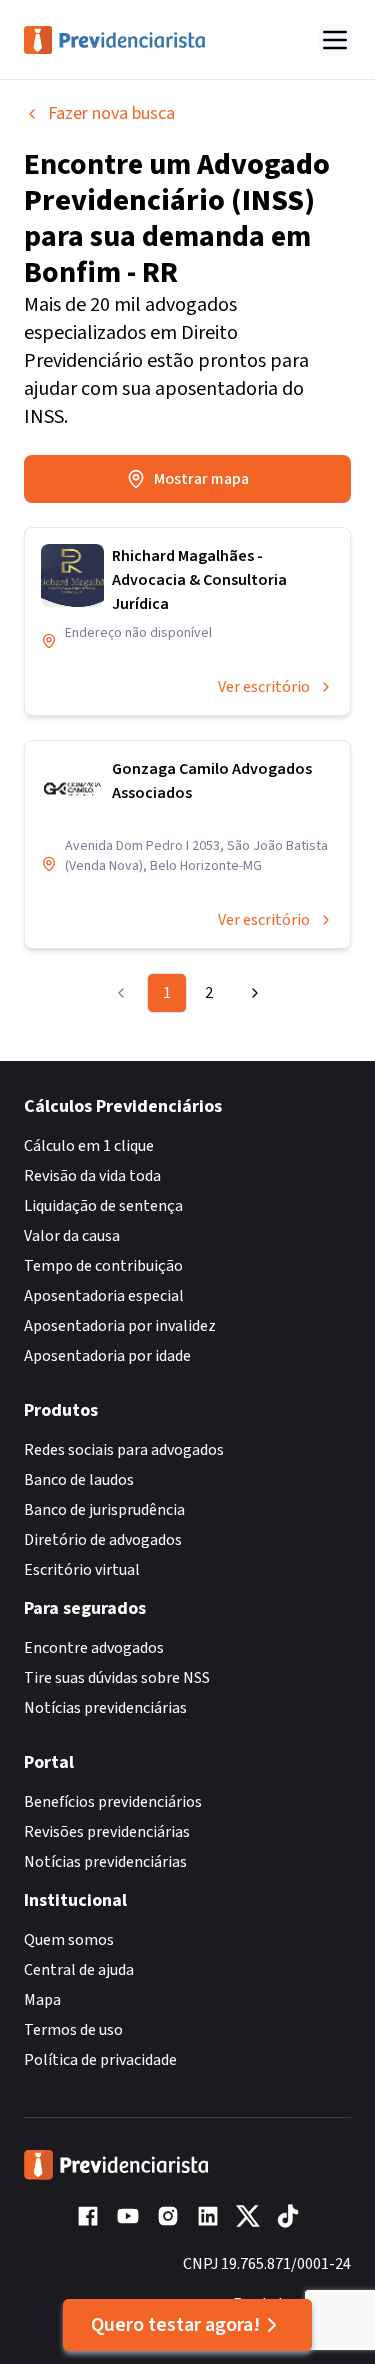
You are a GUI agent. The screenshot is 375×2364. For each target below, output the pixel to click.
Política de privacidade (100, 2060)
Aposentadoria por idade (107, 1356)
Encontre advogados (94, 1648)
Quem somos (69, 1940)
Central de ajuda (79, 1970)
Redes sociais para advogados (124, 1450)
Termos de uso (73, 2030)
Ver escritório (264, 687)
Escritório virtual (82, 1570)
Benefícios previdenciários (113, 1802)
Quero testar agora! (175, 2325)
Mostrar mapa (201, 479)
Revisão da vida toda (92, 1176)
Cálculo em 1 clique (89, 1146)
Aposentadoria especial (104, 1296)
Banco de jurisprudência (104, 1510)
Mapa (42, 2000)
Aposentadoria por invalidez (120, 1326)
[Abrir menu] (335, 40)
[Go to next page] (250, 993)
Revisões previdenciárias (107, 1832)
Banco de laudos (79, 1480)
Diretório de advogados (103, 1540)
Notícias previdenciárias (105, 1708)
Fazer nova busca (111, 113)
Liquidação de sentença (103, 1206)
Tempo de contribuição (103, 1266)
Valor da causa (72, 1236)
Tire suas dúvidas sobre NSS (117, 1678)
